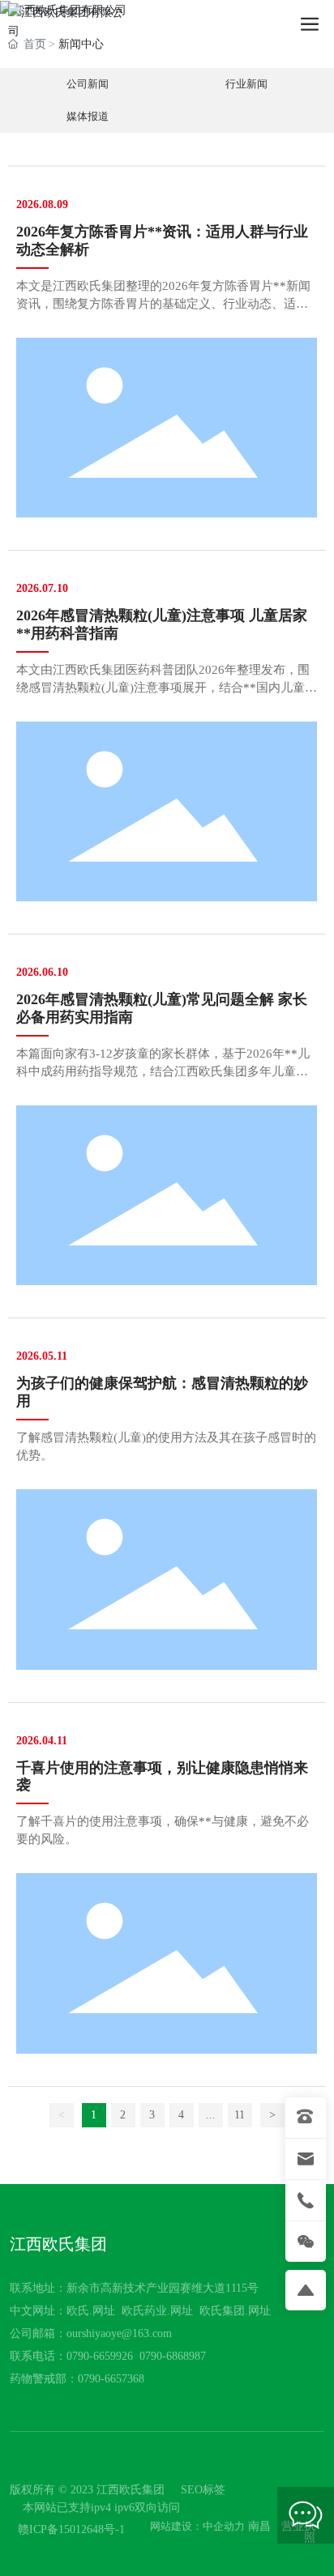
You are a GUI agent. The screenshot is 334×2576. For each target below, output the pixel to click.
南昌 (259, 2526)
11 (240, 2115)
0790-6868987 (173, 2356)
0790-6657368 (111, 2379)
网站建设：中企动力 (197, 2526)
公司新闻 (88, 84)
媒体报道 (88, 117)
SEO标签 (203, 2490)
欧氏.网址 (91, 2311)
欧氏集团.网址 (235, 2311)
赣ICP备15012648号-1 (71, 2529)
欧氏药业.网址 (157, 2311)
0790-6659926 (100, 2356)
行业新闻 (246, 84)
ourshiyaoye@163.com (119, 2333)
